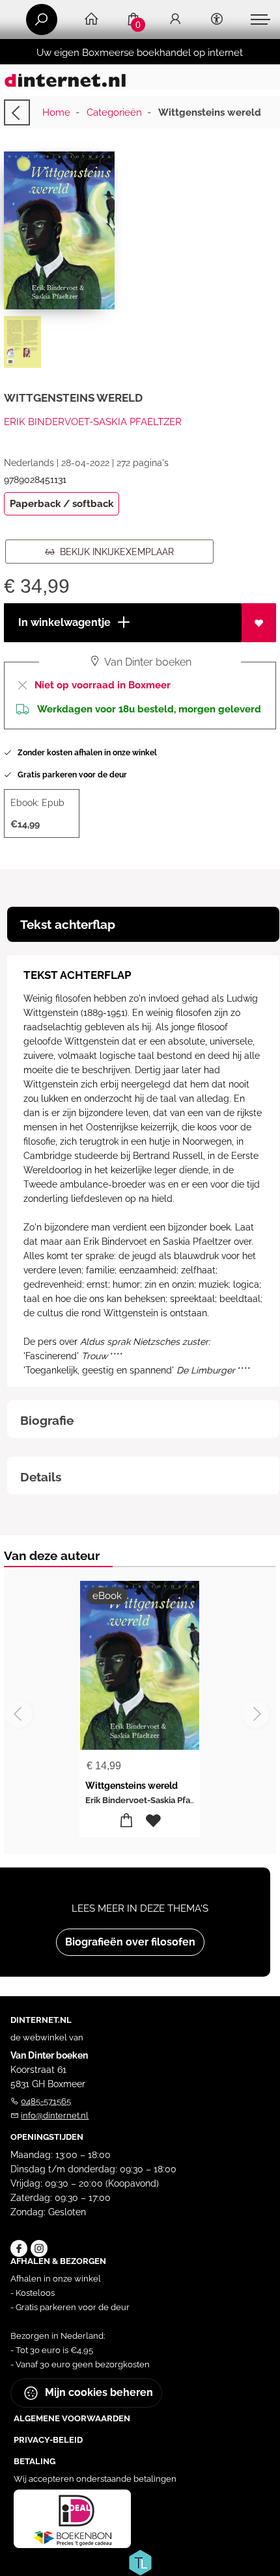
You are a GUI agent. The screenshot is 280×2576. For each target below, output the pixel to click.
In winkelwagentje (63, 622)
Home (56, 112)
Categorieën (114, 112)
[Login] (175, 20)
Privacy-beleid (48, 2440)
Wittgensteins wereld (132, 1786)
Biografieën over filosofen (130, 1942)
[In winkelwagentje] (127, 1821)
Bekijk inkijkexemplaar (114, 552)
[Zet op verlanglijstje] (259, 623)
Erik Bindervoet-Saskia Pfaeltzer (93, 422)
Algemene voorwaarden (72, 2418)
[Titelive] (140, 2561)
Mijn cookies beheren (98, 2392)
